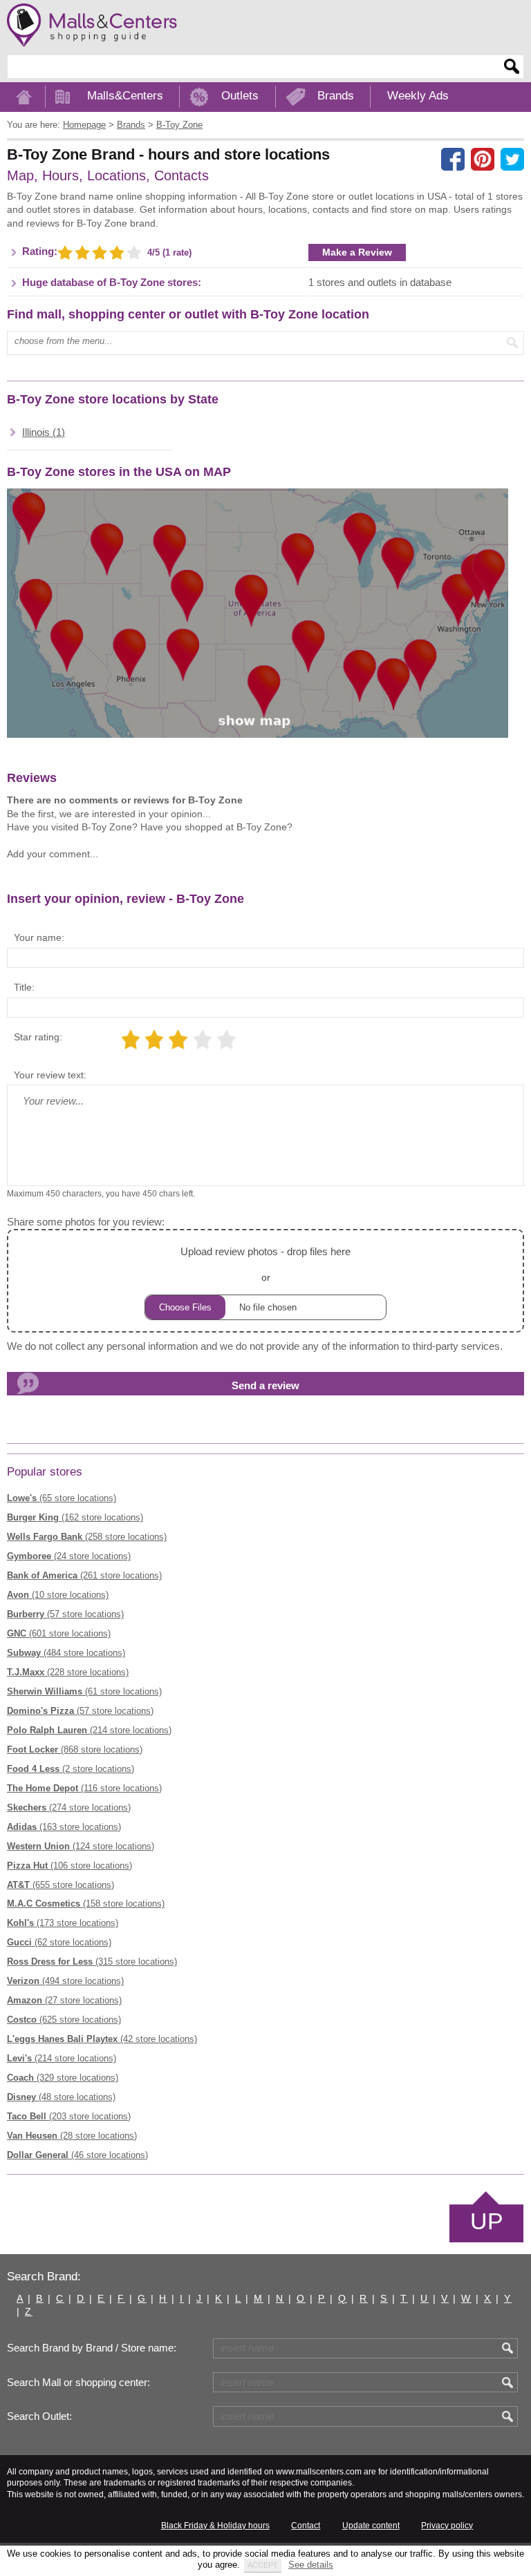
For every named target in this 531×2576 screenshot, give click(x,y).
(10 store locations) (58, 1595)
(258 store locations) (87, 1537)
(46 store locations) (77, 2155)
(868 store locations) (75, 1749)
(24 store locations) (69, 1556)
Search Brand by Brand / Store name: (92, 2348)
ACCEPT (263, 2565)
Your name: (39, 937)
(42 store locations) (102, 2039)
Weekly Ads (418, 96)
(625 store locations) (64, 2020)
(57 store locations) (65, 1614)
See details (311, 2565)
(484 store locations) (66, 1653)
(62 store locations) (59, 1942)
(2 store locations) (71, 1769)
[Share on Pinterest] (483, 160)
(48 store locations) (61, 2097)
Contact (306, 2526)
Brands (336, 96)
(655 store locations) (60, 1885)
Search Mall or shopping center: (78, 2383)
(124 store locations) (81, 1846)
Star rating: (38, 1037)
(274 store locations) (69, 1807)
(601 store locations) (59, 1633)
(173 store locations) (63, 1923)
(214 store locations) (89, 1730)
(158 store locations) (86, 1904)
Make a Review (357, 252)
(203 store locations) (69, 2116)
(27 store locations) (64, 2000)
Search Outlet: (39, 2416)
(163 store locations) (64, 1827)
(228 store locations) (68, 1672)
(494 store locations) (65, 1981)
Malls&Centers (125, 96)
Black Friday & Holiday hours (215, 2526)
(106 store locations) (69, 1866)
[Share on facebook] (453, 160)
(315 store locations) (92, 1962)
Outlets (240, 96)
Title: (24, 987)
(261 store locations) (84, 1575)
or (265, 1264)
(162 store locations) (75, 1517)
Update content (371, 2526)
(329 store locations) (63, 2078)
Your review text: (50, 1075)
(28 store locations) (72, 2136)
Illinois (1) (44, 432)
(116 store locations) (84, 1788)
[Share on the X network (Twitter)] (512, 160)
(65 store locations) (62, 1498)
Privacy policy (447, 2526)
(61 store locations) (84, 1691)
